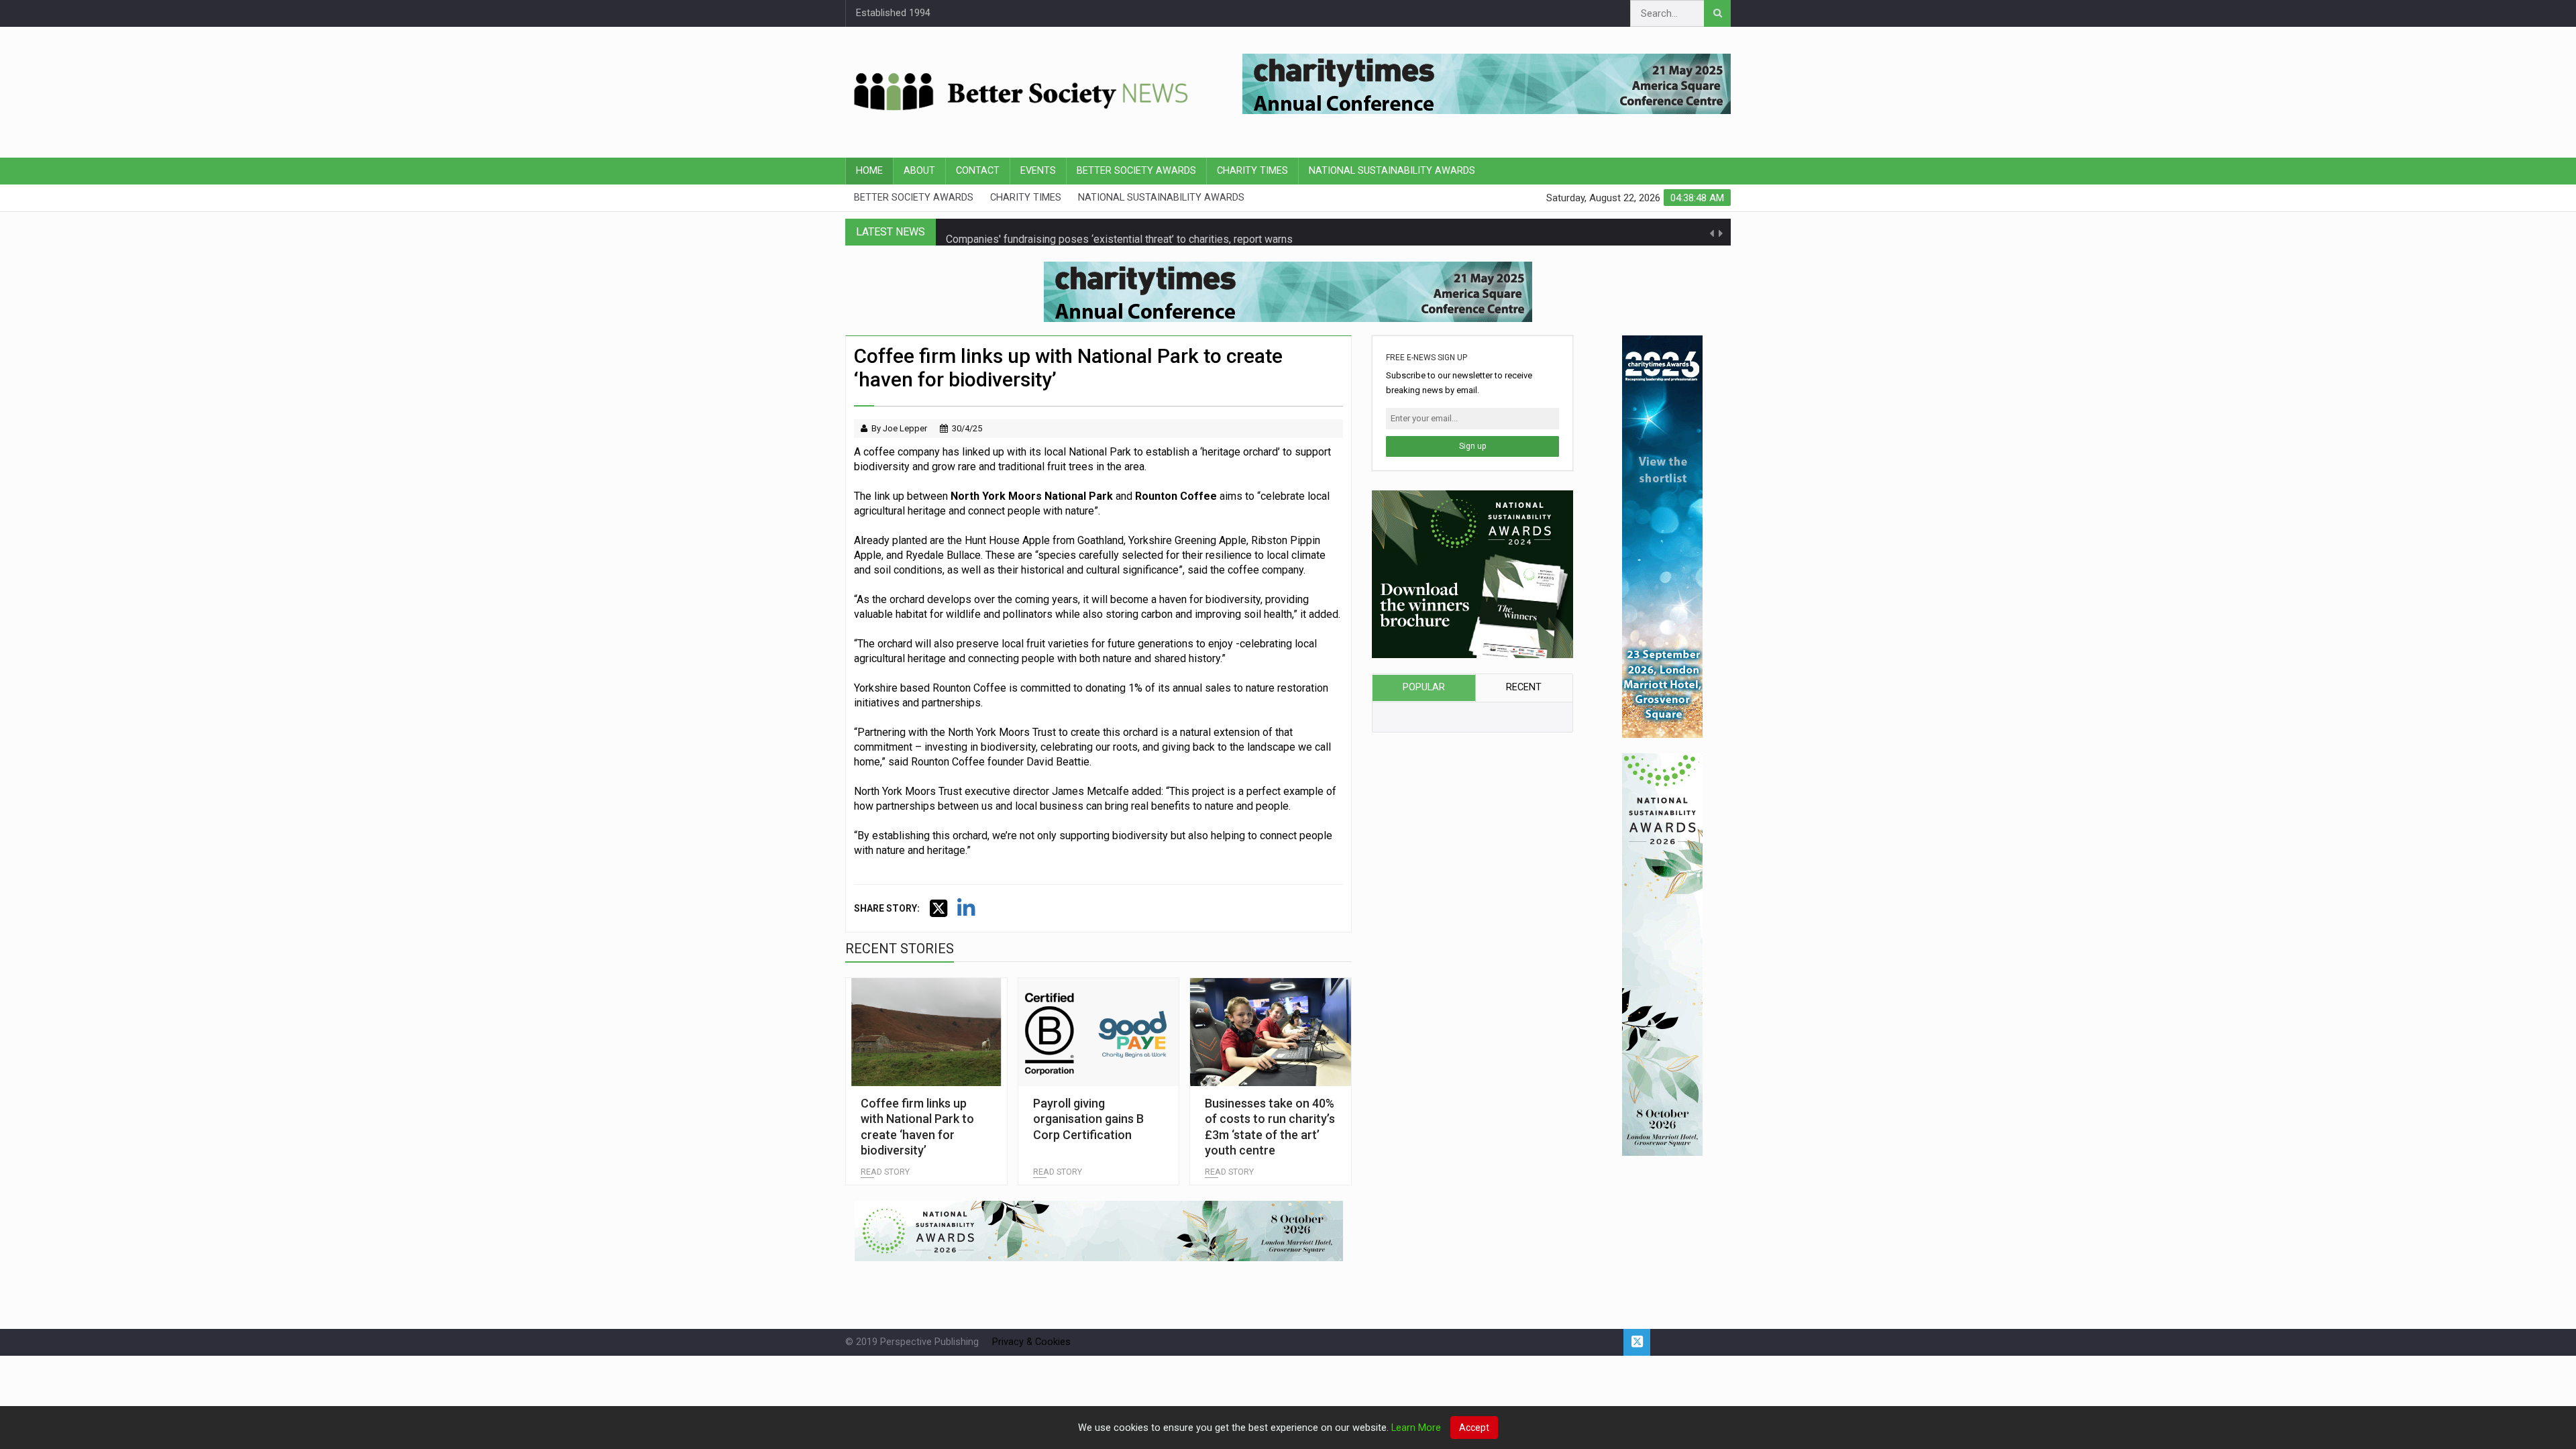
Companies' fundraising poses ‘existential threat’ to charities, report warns (1119, 232)
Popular (1424, 687)
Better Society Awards (1136, 171)
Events (1038, 171)
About (919, 171)
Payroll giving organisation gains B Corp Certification (1088, 1119)
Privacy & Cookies (1031, 1342)
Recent (1524, 687)
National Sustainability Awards (1392, 171)
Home (869, 171)
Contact (978, 171)
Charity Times (1252, 171)
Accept (1474, 1428)
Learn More (1416, 1428)
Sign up (1472, 446)
